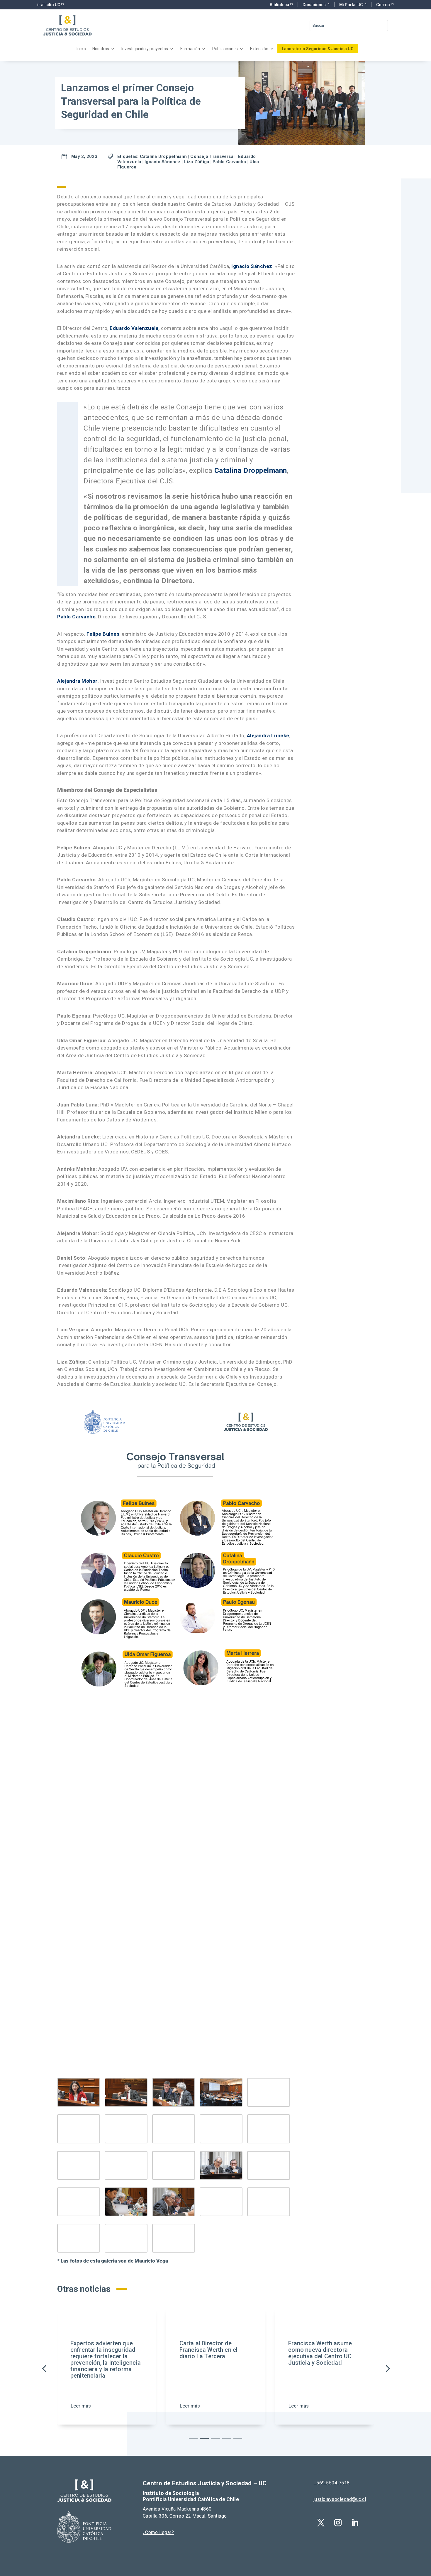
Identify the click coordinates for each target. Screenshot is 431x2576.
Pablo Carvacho (229, 162)
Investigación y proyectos (145, 49)
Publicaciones (225, 49)
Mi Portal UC (351, 5)
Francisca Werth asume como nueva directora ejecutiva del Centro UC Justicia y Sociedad (270, 2353)
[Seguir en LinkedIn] (355, 2523)
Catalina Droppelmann (163, 156)
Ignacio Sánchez (163, 162)
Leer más (139, 2406)
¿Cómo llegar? (158, 2532)
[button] (387, 2368)
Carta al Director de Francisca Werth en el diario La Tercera (158, 2350)
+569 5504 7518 (332, 2483)
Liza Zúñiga (197, 162)
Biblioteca (280, 5)
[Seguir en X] (321, 2523)
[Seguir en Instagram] (338, 2523)
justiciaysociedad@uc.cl (340, 2499)
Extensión (259, 49)
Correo (384, 5)
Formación (190, 49)
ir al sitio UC (49, 5)
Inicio (81, 49)
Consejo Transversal (212, 156)
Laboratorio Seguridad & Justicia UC (318, 49)
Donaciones (315, 5)
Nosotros (101, 49)
